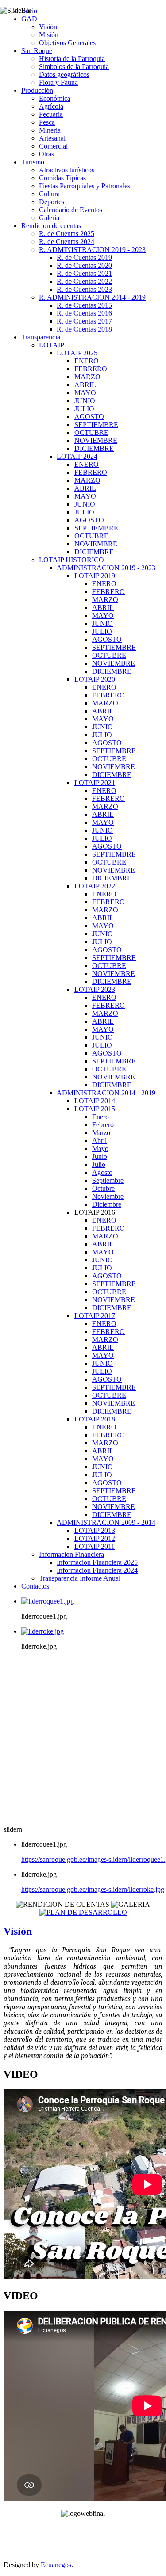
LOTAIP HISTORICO (71, 560)
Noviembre (108, 1196)
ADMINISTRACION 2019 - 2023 (106, 568)
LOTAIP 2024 (77, 456)
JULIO (84, 409)
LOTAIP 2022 (95, 886)
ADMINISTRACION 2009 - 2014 (106, 1522)
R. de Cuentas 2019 (84, 257)
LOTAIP (52, 345)
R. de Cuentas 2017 (84, 321)
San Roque (37, 51)
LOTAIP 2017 (95, 1316)
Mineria (50, 130)
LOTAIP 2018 (95, 1419)
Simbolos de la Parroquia (74, 67)
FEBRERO (91, 369)
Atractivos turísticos (67, 170)
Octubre (103, 1188)
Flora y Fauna (58, 82)
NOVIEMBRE (96, 440)
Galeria (49, 218)
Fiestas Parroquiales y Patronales (85, 186)
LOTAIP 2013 (95, 1530)
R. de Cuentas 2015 (84, 305)
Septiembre (108, 1180)
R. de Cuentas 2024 (67, 242)
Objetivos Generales (67, 43)
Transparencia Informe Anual (80, 1578)
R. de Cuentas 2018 (84, 329)
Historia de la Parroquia (72, 59)
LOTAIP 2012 (95, 1538)
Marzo (101, 1133)
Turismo (33, 162)
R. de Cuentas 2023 (84, 289)
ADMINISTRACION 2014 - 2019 (106, 1093)
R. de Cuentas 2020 (84, 265)
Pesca (47, 122)
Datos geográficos (64, 74)
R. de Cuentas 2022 (84, 281)
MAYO (85, 393)
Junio (100, 1157)
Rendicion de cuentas (51, 226)
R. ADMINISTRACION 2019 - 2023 (92, 250)
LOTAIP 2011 (95, 1546)
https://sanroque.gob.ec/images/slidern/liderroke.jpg (93, 1889)
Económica (55, 98)
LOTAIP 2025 (77, 353)
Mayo (100, 1149)
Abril (99, 1141)
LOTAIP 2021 (95, 783)
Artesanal (52, 138)
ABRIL (85, 385)
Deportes (52, 202)
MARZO (87, 377)
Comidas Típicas (62, 178)
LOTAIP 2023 (95, 989)
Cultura (49, 194)
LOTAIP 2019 (95, 576)
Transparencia (41, 337)
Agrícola (51, 106)
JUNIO (85, 401)
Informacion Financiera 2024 (97, 1570)
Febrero (103, 1125)
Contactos (35, 1586)
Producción (37, 90)
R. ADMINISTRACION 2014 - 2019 (92, 297)
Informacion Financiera (71, 1554)
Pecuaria (51, 114)
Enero (100, 1117)
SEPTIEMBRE (96, 425)
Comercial (53, 146)
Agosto (102, 1172)
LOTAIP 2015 (95, 1109)
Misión (49, 35)
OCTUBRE (91, 433)
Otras (46, 154)
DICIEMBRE (94, 448)
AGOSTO (89, 417)
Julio (99, 1164)
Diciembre (107, 1204)
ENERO (87, 361)
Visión (48, 27)
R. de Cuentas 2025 (67, 234)
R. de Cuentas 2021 (84, 273)
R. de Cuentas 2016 (84, 313)
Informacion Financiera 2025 (97, 1562)
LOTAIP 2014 (95, 1101)
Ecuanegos (56, 2565)
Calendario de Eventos (71, 210)
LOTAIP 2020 (95, 679)
